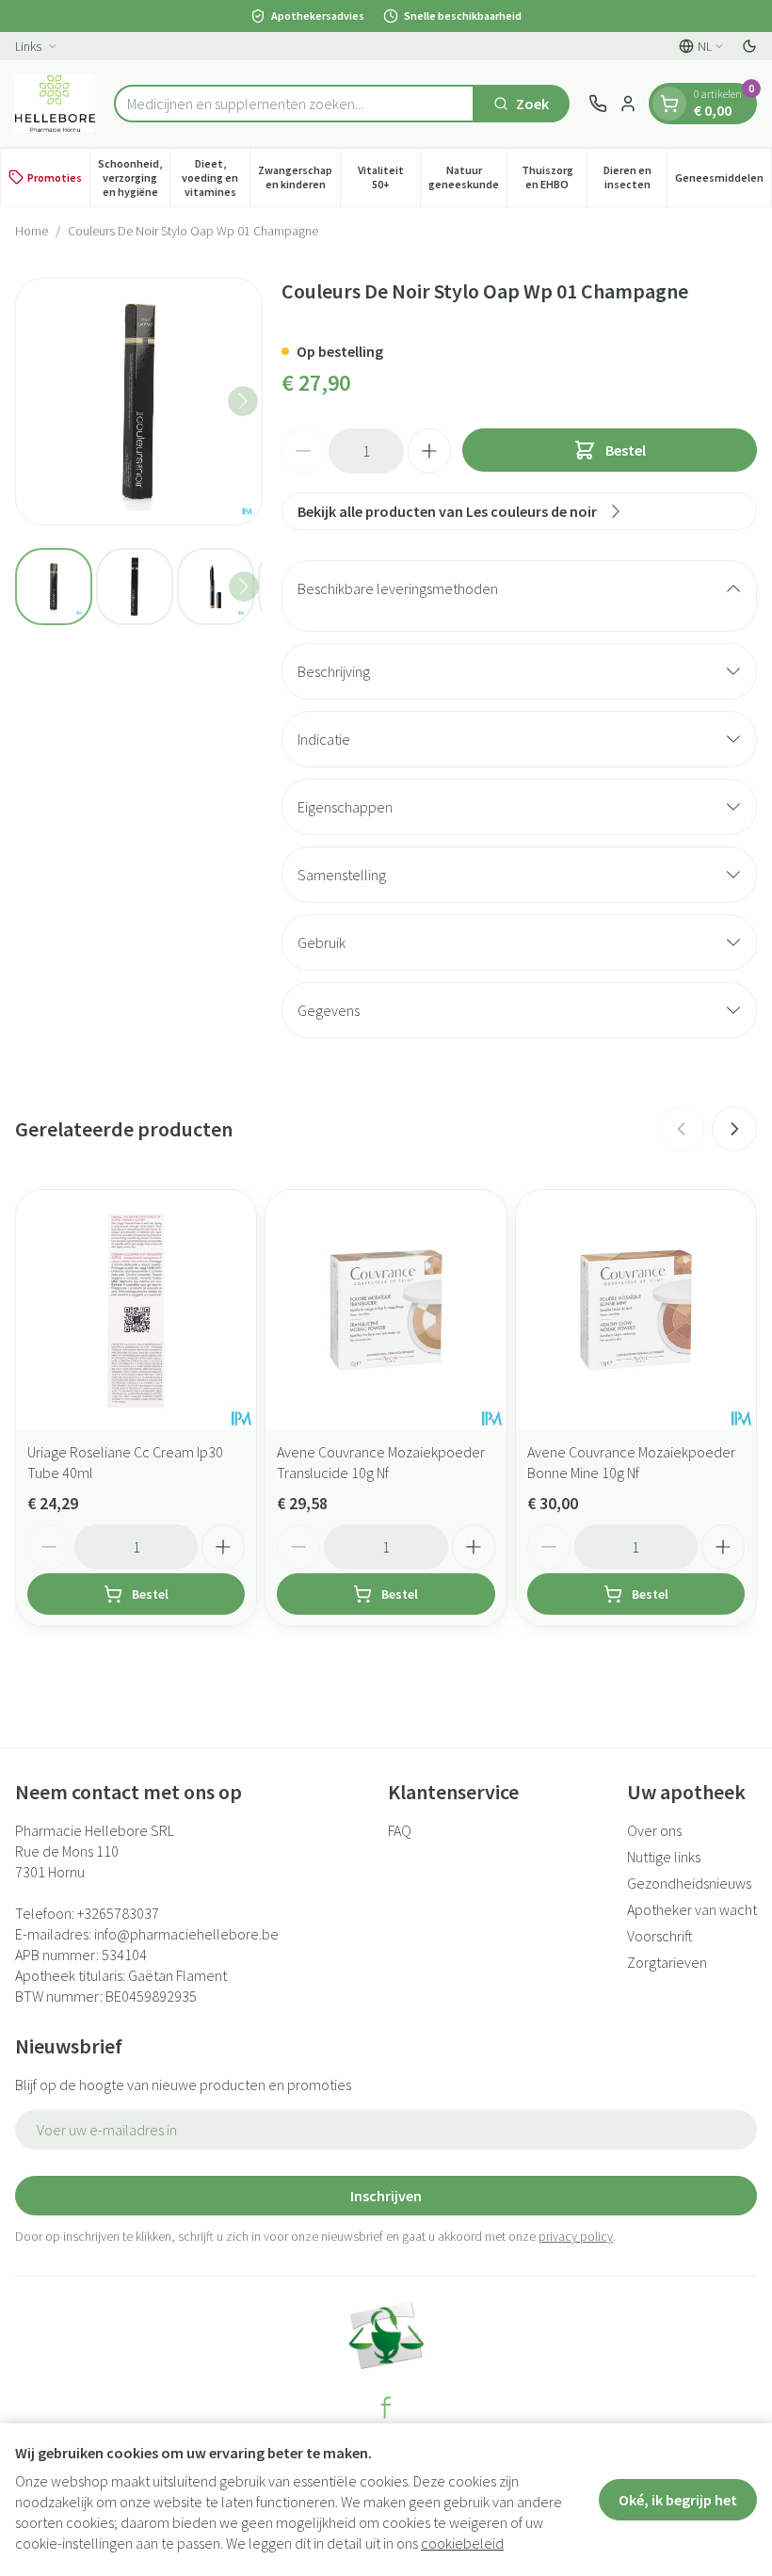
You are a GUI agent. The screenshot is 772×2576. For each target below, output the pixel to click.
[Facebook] (386, 2407)
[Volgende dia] (734, 1129)
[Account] (628, 104)
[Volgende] (243, 401)
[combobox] (294, 104)
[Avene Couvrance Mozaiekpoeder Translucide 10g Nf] (386, 1310)
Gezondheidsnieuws (689, 1883)
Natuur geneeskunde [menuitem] (467, 177)
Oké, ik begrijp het (678, 2500)
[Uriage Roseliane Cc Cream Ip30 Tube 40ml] (136, 1310)
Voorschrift (660, 1936)
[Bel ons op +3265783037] (598, 104)
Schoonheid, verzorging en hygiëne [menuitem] (134, 177)
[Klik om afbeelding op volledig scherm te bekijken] (139, 402)
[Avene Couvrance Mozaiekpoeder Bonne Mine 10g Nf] (636, 1310)
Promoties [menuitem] (55, 177)
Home (32, 231)
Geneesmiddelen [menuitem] (723, 181)
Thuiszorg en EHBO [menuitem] (554, 177)
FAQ (400, 1830)
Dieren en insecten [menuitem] (635, 177)
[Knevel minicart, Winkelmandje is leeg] (669, 104)
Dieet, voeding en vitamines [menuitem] (216, 177)
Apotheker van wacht (692, 1909)
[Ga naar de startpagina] (55, 104)
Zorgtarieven (667, 1962)
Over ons (654, 1830)
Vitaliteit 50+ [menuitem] (389, 177)
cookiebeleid (462, 2543)
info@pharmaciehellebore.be (186, 1934)
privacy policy (576, 2236)
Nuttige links (664, 1857)
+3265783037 (118, 1913)
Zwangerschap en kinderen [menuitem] (299, 177)
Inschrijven (386, 2196)
